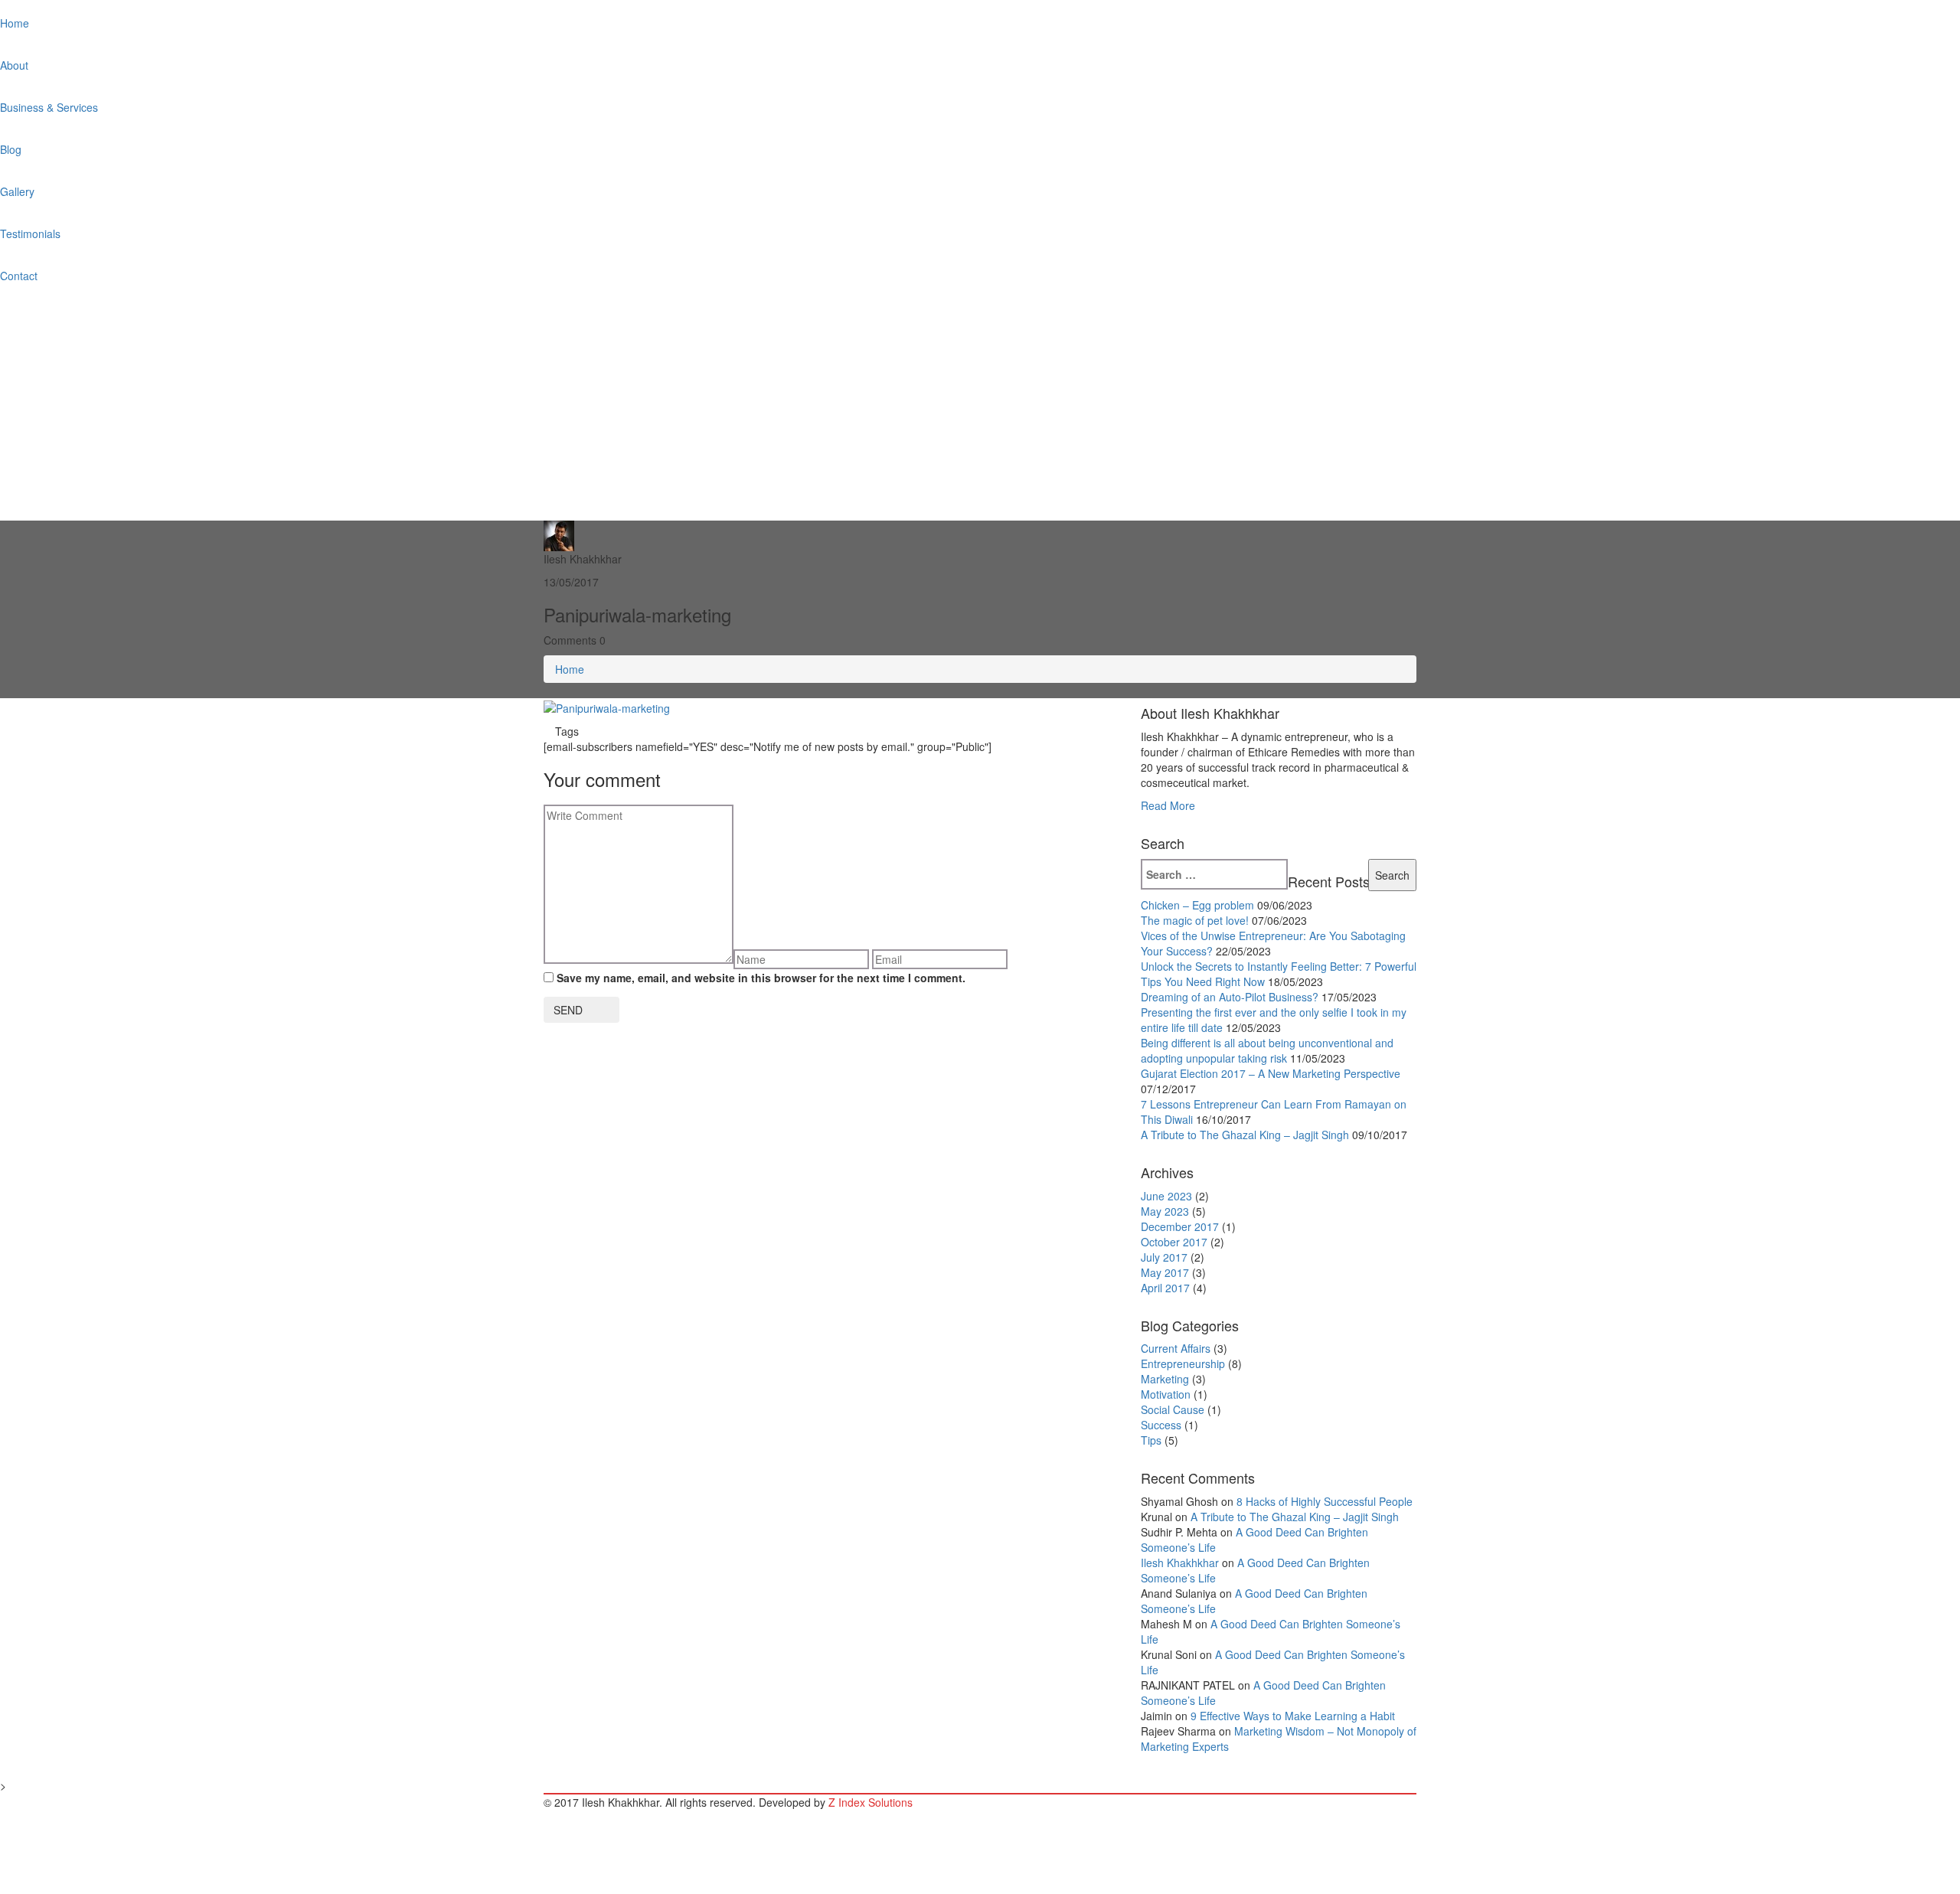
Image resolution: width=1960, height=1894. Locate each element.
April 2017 (1165, 1288)
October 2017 (1174, 1242)
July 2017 (1164, 1257)
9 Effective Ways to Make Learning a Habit (1293, 1716)
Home (15, 23)
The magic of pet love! (1195, 920)
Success (1161, 1425)
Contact (19, 276)
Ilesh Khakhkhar (1180, 1563)
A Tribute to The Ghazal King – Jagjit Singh (1245, 1135)
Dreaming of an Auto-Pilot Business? (1230, 997)
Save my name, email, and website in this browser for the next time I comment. (761, 978)
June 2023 (1166, 1196)
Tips (1151, 1440)
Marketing (1165, 1379)
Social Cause (1173, 1409)
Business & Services (49, 107)
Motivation (1166, 1394)
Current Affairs (1176, 1348)
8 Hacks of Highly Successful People (1325, 1501)
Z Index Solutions (871, 1802)
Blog (11, 149)
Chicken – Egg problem (1197, 905)
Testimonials (30, 233)
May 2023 (1165, 1211)
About (14, 65)
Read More (1168, 805)
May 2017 (1165, 1272)
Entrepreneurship (1183, 1363)
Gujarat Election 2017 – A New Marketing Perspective (1271, 1073)
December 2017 (1180, 1226)
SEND (568, 1010)
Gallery (17, 191)
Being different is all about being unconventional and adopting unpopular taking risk (1267, 1050)
